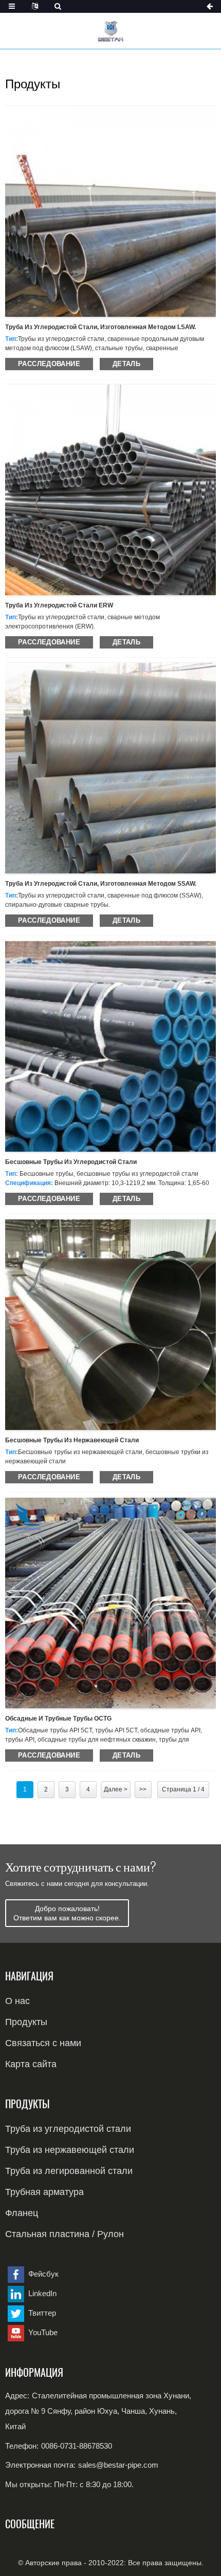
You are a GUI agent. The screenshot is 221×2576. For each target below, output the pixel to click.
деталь (126, 364)
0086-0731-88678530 (77, 2446)
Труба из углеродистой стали (68, 2129)
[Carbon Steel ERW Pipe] (110, 489)
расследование (49, 364)
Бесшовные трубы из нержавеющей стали (72, 1440)
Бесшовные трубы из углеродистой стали (71, 1162)
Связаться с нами (43, 2043)
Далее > (116, 1789)
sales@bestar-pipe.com (118, 2465)
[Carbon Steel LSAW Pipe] (110, 211)
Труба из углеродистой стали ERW (59, 605)
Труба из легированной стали (69, 2171)
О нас (17, 2001)
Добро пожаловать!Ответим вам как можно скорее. (67, 1913)
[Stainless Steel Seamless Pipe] (110, 1324)
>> (143, 1789)
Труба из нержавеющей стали (70, 2150)
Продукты (26, 2022)
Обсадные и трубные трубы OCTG (58, 1719)
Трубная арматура (44, 2192)
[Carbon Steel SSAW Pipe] (110, 768)
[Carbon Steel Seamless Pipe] (110, 1046)
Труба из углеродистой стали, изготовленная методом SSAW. (101, 884)
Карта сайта (31, 2064)
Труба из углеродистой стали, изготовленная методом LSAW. (100, 327)
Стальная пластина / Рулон (65, 2234)
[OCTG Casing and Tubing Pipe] (110, 1602)
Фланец (22, 2213)
